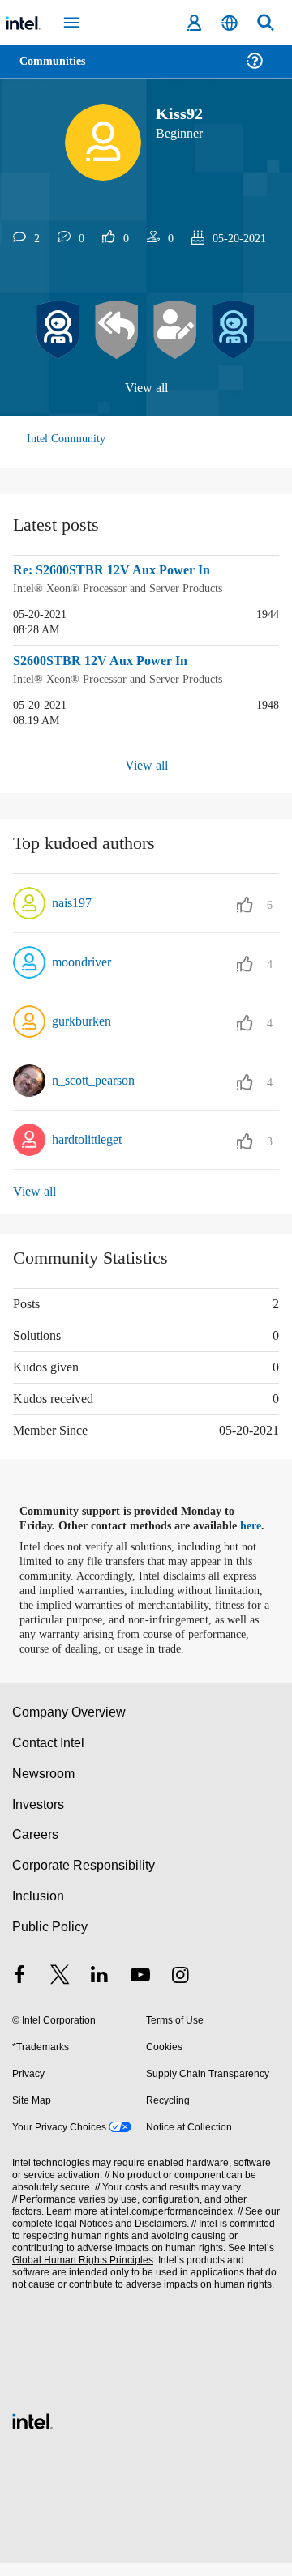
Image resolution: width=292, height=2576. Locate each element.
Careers (34, 1847)
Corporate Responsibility (84, 1878)
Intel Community (67, 439)
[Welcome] (234, 331)
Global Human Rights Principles (80, 2273)
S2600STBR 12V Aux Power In (105, 661)
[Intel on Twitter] (60, 1989)
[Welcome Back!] (58, 331)
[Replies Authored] (117, 331)
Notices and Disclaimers (130, 2237)
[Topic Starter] (175, 331)
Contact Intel (49, 1756)
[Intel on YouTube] (140, 1989)
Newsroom (43, 1786)
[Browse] (58, 71)
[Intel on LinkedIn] (100, 1989)
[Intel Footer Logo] (32, 2432)
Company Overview (69, 1725)
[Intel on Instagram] (180, 1989)
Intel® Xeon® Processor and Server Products (125, 589)
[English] (230, 23)
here (258, 1525)
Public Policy (49, 1940)
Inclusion (38, 1909)
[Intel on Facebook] (19, 1989)
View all (146, 388)
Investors (39, 1817)
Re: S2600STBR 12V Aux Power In (116, 571)
